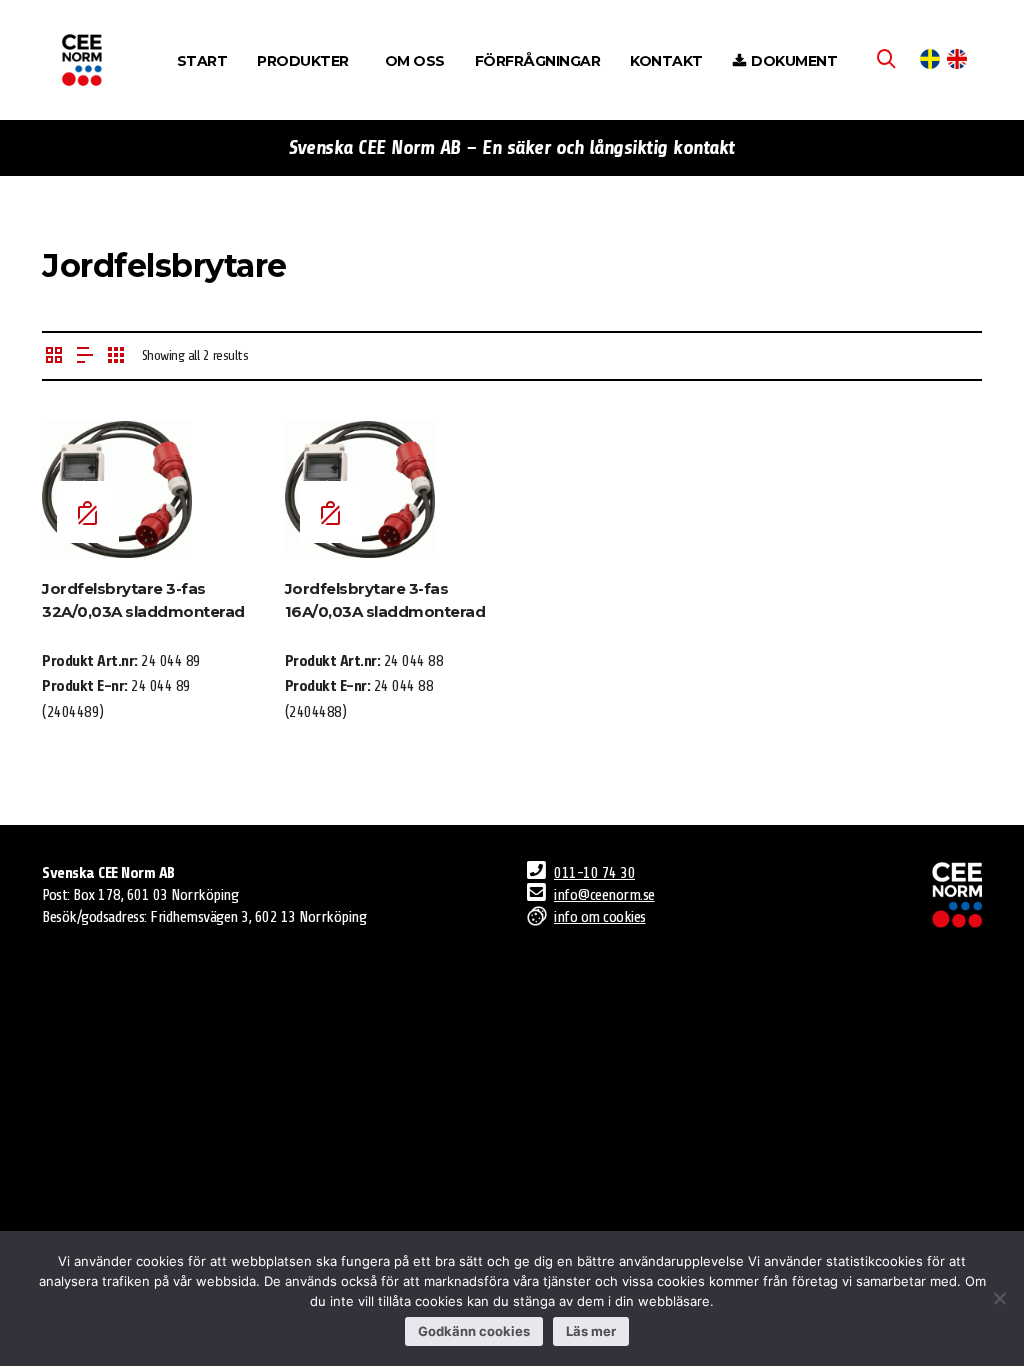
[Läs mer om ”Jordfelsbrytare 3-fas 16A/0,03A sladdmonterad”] (331, 512)
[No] (999, 1298)
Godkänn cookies (474, 1331)
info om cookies (600, 917)
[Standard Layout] (54, 357)
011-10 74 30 (594, 873)
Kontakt (666, 61)
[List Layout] (85, 357)
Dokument (794, 61)
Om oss (415, 61)
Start (202, 61)
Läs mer (591, 1331)
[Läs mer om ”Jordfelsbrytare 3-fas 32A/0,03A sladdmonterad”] (88, 512)
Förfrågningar (538, 61)
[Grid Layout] (116, 357)
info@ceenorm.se (604, 895)
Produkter (303, 61)
